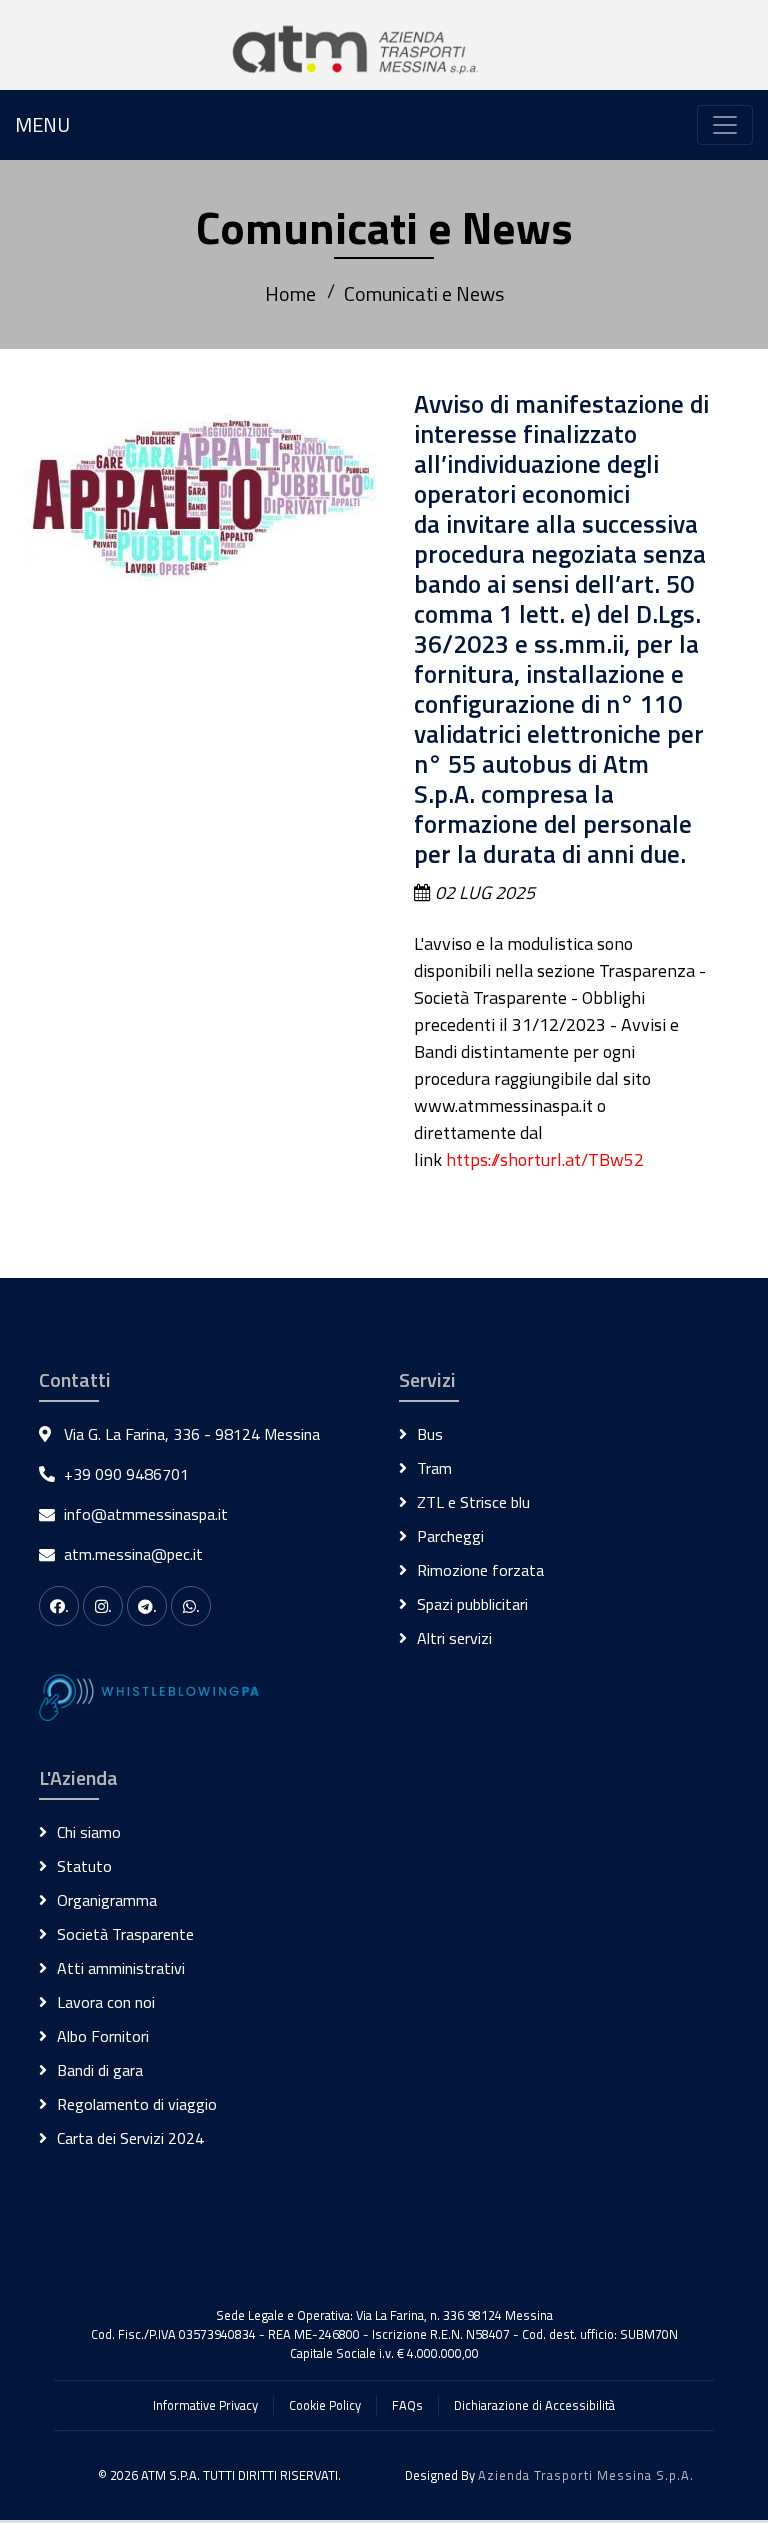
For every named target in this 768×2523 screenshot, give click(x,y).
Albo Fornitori (103, 2036)
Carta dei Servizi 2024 (130, 2138)
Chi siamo (89, 1832)
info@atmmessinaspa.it (146, 1514)
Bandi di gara (100, 2070)
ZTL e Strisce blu (473, 1502)
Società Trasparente (125, 1934)
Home (290, 293)
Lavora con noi (106, 2002)
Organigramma (107, 1900)
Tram (434, 1468)
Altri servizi (454, 1638)
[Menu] (725, 125)
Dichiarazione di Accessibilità (534, 2405)
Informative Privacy (205, 2405)
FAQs (407, 2405)
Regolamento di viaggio (137, 2104)
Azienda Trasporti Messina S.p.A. (586, 2475)
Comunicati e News (424, 293)
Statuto (84, 1866)
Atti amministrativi (121, 1968)
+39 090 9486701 (126, 1474)
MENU (42, 124)
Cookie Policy (325, 2405)
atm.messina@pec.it (133, 1554)
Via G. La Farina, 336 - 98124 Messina (192, 1434)
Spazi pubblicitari (472, 1604)
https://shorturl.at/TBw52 (545, 1159)
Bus (430, 1434)
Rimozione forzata (480, 1570)
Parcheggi (450, 1536)
